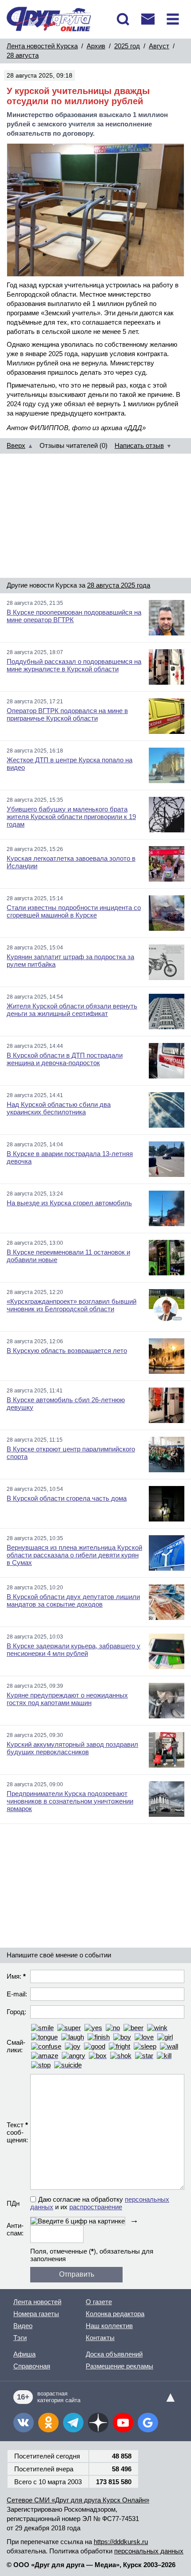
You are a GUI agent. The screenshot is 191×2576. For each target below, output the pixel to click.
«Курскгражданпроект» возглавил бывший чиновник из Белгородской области (72, 1305)
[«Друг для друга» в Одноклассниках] (48, 2423)
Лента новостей (37, 2302)
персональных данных (149, 2551)
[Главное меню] (173, 19)
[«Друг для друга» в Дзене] (98, 2423)
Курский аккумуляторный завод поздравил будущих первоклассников (72, 1748)
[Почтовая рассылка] (148, 19)
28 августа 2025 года (119, 585)
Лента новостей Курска (42, 46)
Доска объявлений (114, 2354)
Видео (23, 2326)
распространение (96, 2207)
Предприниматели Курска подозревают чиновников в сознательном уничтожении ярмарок (70, 1801)
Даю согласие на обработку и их (100, 2203)
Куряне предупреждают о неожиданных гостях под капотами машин (67, 1699)
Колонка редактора (115, 2314)
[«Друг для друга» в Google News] (148, 2423)
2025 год (127, 46)
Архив (96, 46)
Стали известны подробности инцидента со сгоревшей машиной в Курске (74, 911)
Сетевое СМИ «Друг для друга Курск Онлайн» (78, 2500)
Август (159, 46)
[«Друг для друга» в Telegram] (73, 2423)
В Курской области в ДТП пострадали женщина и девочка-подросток (65, 1059)
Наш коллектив (109, 2326)
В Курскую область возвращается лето (67, 1351)
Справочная (32, 2366)
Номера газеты (36, 2314)
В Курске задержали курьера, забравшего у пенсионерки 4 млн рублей (74, 1650)
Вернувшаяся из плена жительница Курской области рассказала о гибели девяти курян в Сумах (74, 1555)
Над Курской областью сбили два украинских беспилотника (59, 1108)
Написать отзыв (139, 445)
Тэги (20, 2338)
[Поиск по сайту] (123, 19)
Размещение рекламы (119, 2366)
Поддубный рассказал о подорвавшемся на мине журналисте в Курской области (74, 665)
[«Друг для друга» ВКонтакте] (24, 2423)
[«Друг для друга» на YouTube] (123, 2423)
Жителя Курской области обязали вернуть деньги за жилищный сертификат (72, 1010)
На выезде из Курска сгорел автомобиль (69, 1203)
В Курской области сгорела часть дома (67, 1498)
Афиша (24, 2354)
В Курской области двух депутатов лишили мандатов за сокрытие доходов (73, 1600)
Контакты (100, 2338)
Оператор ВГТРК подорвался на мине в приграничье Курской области (67, 714)
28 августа (23, 55)
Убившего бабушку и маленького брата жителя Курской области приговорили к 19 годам (71, 817)
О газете (99, 2302)
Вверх (16, 445)
